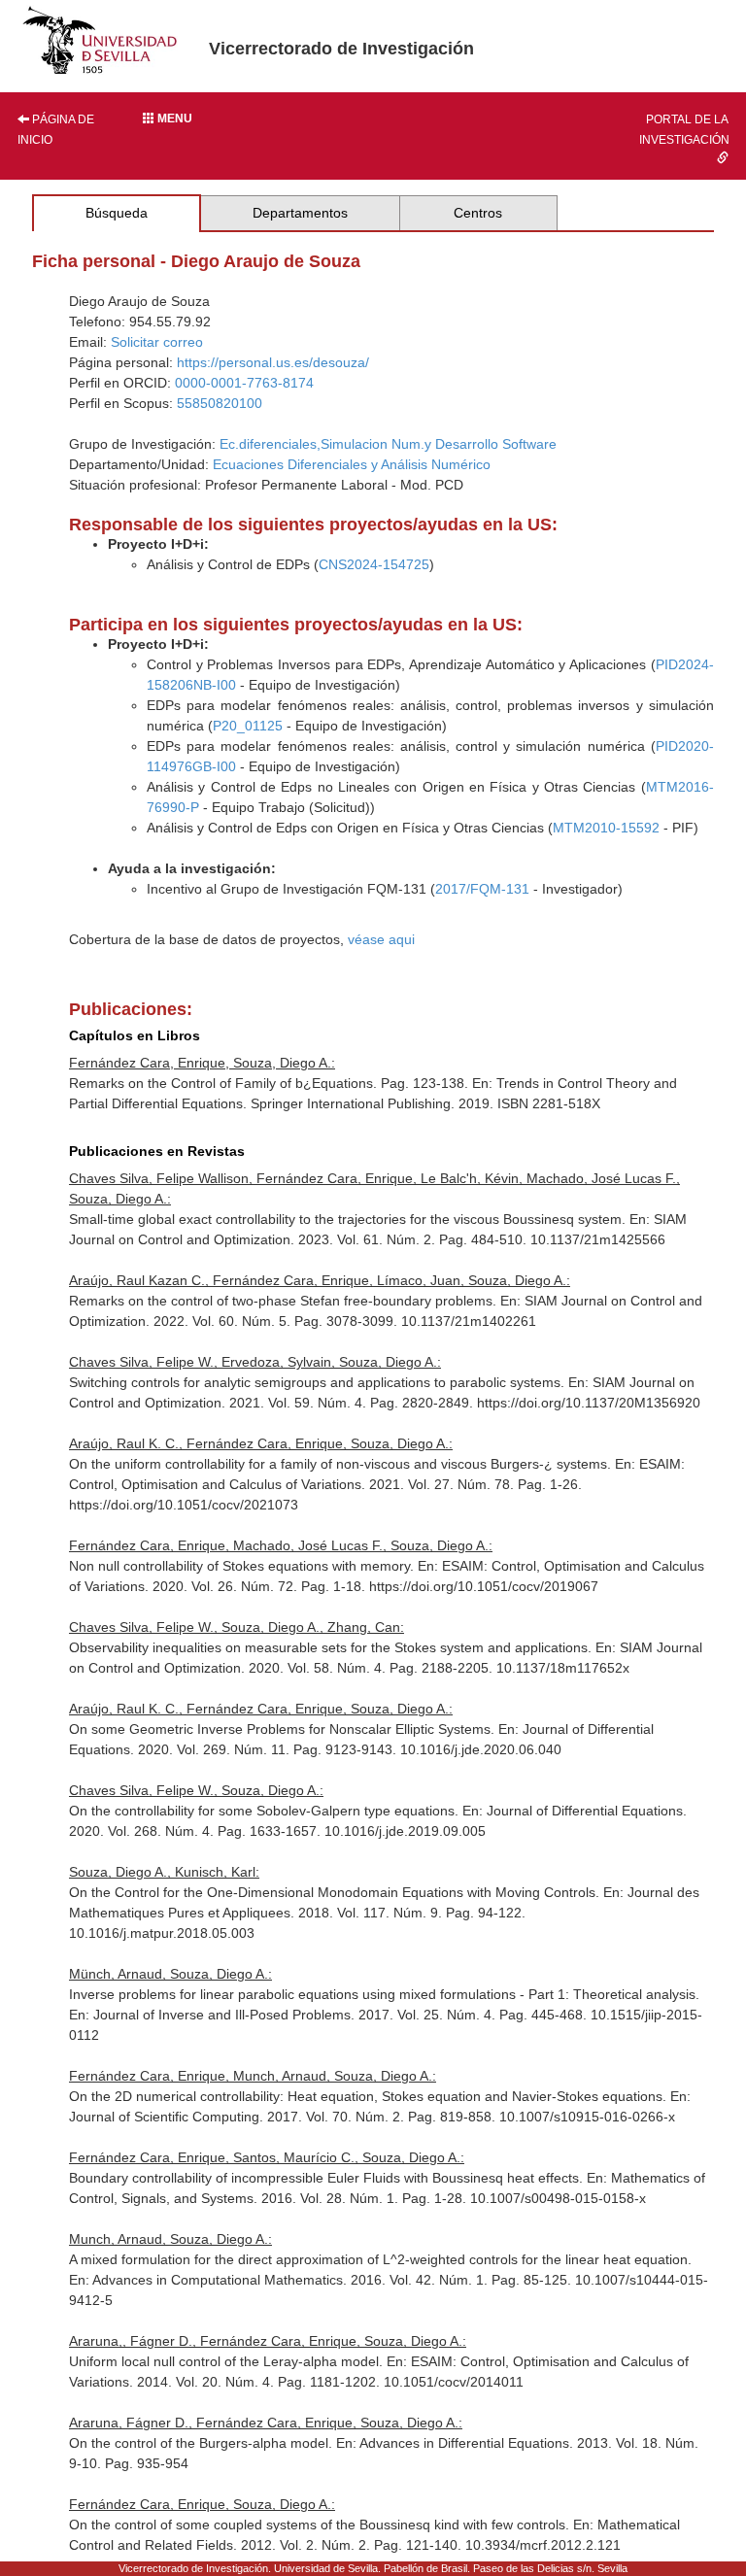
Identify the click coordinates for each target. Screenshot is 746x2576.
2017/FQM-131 (482, 889)
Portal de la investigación (684, 130)
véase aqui (381, 939)
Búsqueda (117, 213)
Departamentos (300, 213)
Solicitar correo (157, 342)
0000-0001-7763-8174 (244, 383)
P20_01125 (248, 726)
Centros (478, 213)
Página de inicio (56, 130)
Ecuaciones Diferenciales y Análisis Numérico (352, 464)
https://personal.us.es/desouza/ (273, 362)
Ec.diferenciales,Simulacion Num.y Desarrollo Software (388, 444)
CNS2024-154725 (374, 564)
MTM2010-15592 (606, 828)
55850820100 (220, 403)
